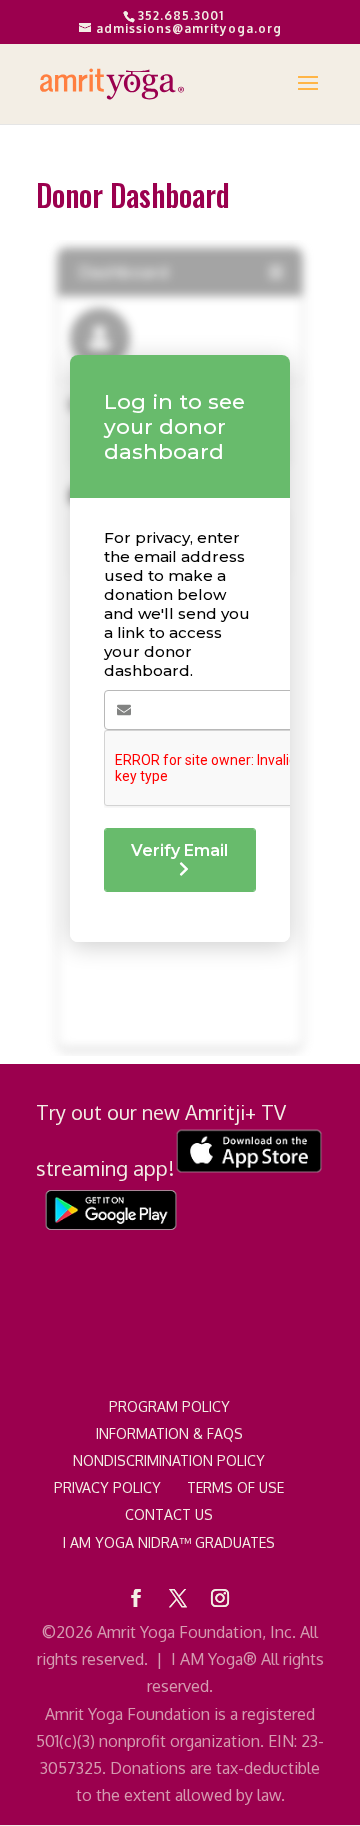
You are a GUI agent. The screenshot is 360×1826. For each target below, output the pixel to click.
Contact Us (169, 1514)
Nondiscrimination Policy (169, 1460)
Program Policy (169, 1406)
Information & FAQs (169, 1433)
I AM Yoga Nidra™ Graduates (169, 1542)
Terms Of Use (235, 1487)
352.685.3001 (181, 15)
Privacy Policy (107, 1487)
